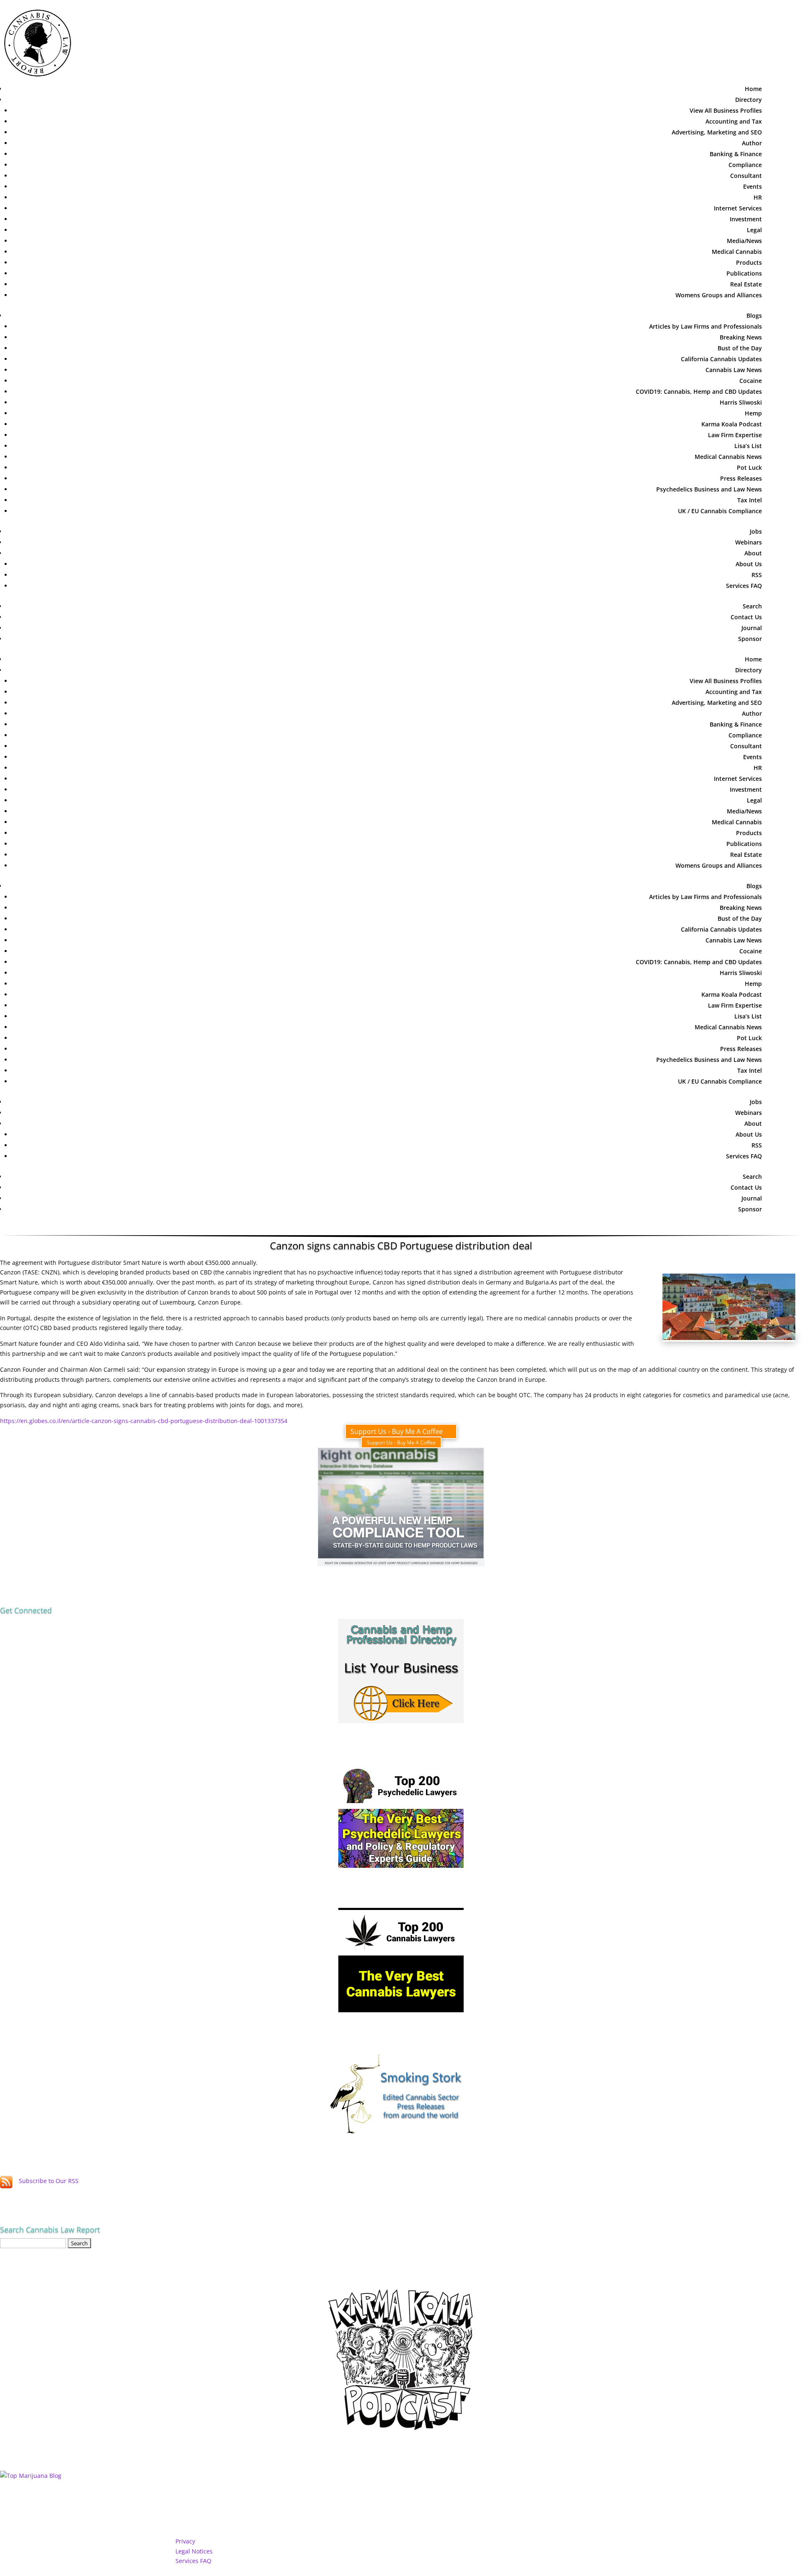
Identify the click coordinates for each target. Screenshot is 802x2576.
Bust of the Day (740, 348)
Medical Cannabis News (728, 457)
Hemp (753, 413)
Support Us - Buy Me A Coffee (397, 1431)
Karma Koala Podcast (732, 424)
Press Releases (741, 478)
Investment (746, 219)
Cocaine (751, 381)
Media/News (744, 241)
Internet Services (738, 208)
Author (752, 143)
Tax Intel (750, 500)
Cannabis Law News (734, 370)
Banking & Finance (736, 154)
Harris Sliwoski (741, 402)
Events (753, 186)
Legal (754, 230)
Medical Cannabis (737, 252)
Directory (749, 100)
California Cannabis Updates (721, 359)
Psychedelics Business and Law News (709, 489)
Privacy (185, 2541)
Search (752, 606)
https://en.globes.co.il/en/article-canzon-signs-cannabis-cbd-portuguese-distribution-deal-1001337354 (144, 1421)
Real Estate (746, 284)
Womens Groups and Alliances (719, 295)
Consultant (746, 176)
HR (758, 197)
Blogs (754, 315)
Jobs (756, 531)
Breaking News (741, 337)
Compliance (745, 165)
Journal (752, 628)
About (753, 553)
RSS (757, 575)
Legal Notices (194, 2551)
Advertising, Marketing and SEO (717, 132)
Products (749, 262)
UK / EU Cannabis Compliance (720, 511)
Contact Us (746, 617)
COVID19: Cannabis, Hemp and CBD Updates (699, 391)
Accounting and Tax (734, 121)
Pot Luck (749, 467)
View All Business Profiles (726, 110)
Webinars (749, 542)
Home (753, 89)
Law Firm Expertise (735, 435)
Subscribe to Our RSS (49, 2181)
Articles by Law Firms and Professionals (706, 326)
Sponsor (750, 639)
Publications (744, 273)
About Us (749, 564)
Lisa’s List (748, 446)
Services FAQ (744, 586)
